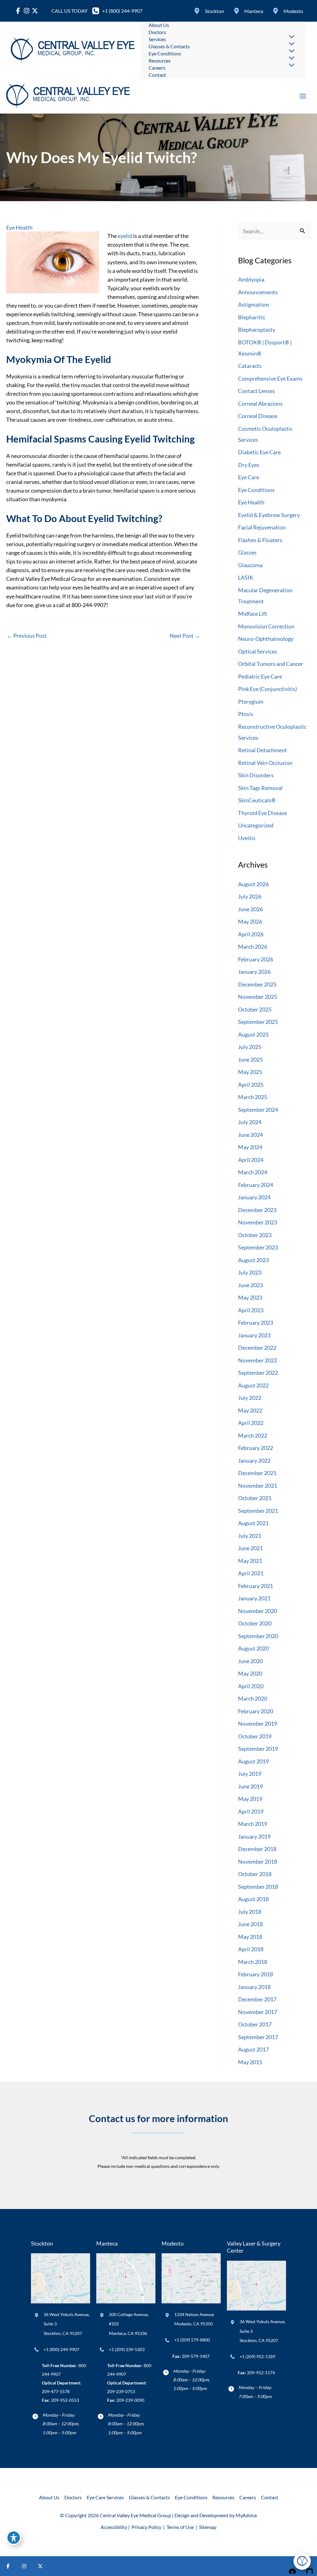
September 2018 (258, 1887)
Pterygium (251, 701)
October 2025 (255, 1009)
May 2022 (250, 1410)
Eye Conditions (256, 490)
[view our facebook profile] (18, 11)
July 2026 (250, 896)
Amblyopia (251, 279)
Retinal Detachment (263, 750)
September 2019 (258, 1749)
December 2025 (257, 984)
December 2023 (257, 1210)
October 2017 (255, 2024)
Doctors (73, 2497)
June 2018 (250, 1924)
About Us (49, 2497)
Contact (270, 2497)
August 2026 (253, 884)
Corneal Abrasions (260, 403)
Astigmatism (254, 304)
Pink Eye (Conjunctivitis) (267, 689)
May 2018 (250, 1937)
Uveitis (247, 838)
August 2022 (253, 1385)
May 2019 (250, 1799)
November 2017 (258, 2012)
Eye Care (249, 477)
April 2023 (251, 1310)
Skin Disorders (256, 775)
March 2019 (253, 1824)
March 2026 (253, 947)
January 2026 (254, 972)
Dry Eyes (249, 465)
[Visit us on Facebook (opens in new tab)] (8, 2566)
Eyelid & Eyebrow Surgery (269, 515)
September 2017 (258, 2037)
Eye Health (19, 227)
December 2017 (257, 1999)
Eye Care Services (105, 2497)
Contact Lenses (256, 391)
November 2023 (258, 1222)
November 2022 (258, 1360)
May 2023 (250, 1297)
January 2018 (254, 1987)
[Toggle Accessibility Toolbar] (14, 2538)
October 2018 (255, 1874)
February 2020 (256, 1711)
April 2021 (251, 1573)
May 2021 (250, 1561)
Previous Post (27, 636)
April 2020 (251, 1686)
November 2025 (258, 997)
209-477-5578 (56, 2391)
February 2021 (256, 1586)
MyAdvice (246, 2515)
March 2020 (253, 1698)
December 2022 (257, 1348)
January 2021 (254, 1598)
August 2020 (253, 1648)
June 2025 (250, 1059)
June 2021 (250, 1548)
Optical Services (258, 651)
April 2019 (251, 1811)
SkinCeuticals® (257, 800)
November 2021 (258, 1486)
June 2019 (250, 1786)
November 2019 (258, 1724)
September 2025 (258, 1022)
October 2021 (255, 1498)
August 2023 (253, 1260)
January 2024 (254, 1197)
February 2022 (256, 1448)
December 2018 (257, 1849)
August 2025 (253, 1034)
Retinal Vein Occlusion (265, 763)
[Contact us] (291, 2566)
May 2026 (250, 921)
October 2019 (255, 1736)
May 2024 (250, 1147)
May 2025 (250, 1072)
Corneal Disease (258, 416)
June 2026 (250, 909)
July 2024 (250, 1122)
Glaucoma (250, 565)
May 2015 (250, 2062)
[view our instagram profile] (26, 11)
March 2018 (253, 1962)
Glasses (247, 552)
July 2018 (250, 1912)
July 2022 (250, 1398)
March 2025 (253, 1097)
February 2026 (256, 959)
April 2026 (251, 934)
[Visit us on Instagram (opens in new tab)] (24, 2566)
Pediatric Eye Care (260, 676)
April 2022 (251, 1423)
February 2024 (256, 1185)
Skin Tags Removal (260, 788)
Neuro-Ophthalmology (266, 639)
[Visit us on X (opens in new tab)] (40, 2566)
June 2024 (250, 1135)
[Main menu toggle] (303, 96)
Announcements (258, 292)
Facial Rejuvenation (262, 527)
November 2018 (258, 1862)
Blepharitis (252, 317)
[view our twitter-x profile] (35, 11)
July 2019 (250, 1774)
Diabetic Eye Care (259, 452)
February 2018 (256, 1974)
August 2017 (253, 2049)
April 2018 (251, 1949)
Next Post (185, 636)
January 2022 (254, 1461)
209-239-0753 (121, 2391)
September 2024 (258, 1110)
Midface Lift (253, 614)
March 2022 (253, 1435)
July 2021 (250, 1536)
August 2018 (253, 1899)
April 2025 (251, 1085)
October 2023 (255, 1235)
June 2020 (250, 1661)
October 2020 (255, 1623)
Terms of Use (180, 2527)
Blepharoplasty (257, 330)
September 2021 (258, 1511)
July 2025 (250, 1047)
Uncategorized (256, 825)
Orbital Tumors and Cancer (271, 664)
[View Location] (198, 11)
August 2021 (253, 1523)
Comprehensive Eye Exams (270, 378)
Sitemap (207, 2527)
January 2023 (254, 1335)
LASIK (246, 577)
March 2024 (253, 1172)
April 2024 (251, 1160)
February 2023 (256, 1323)
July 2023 (250, 1272)
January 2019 (254, 1836)
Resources (223, 2497)
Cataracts (250, 366)
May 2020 (250, 1673)
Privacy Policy (146, 2527)
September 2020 (258, 1636)
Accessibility (114, 2527)
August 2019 (253, 1761)
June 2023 (250, 1285)
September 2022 (258, 1373)
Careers (248, 2497)
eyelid (124, 236)
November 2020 (258, 1611)
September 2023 (258, 1247)
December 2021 (257, 1473)
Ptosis (246, 714)
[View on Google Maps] (61, 2278)
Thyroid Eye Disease (263, 813)
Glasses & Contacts (149, 2497)
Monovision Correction (266, 626)
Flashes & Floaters (260, 540)
